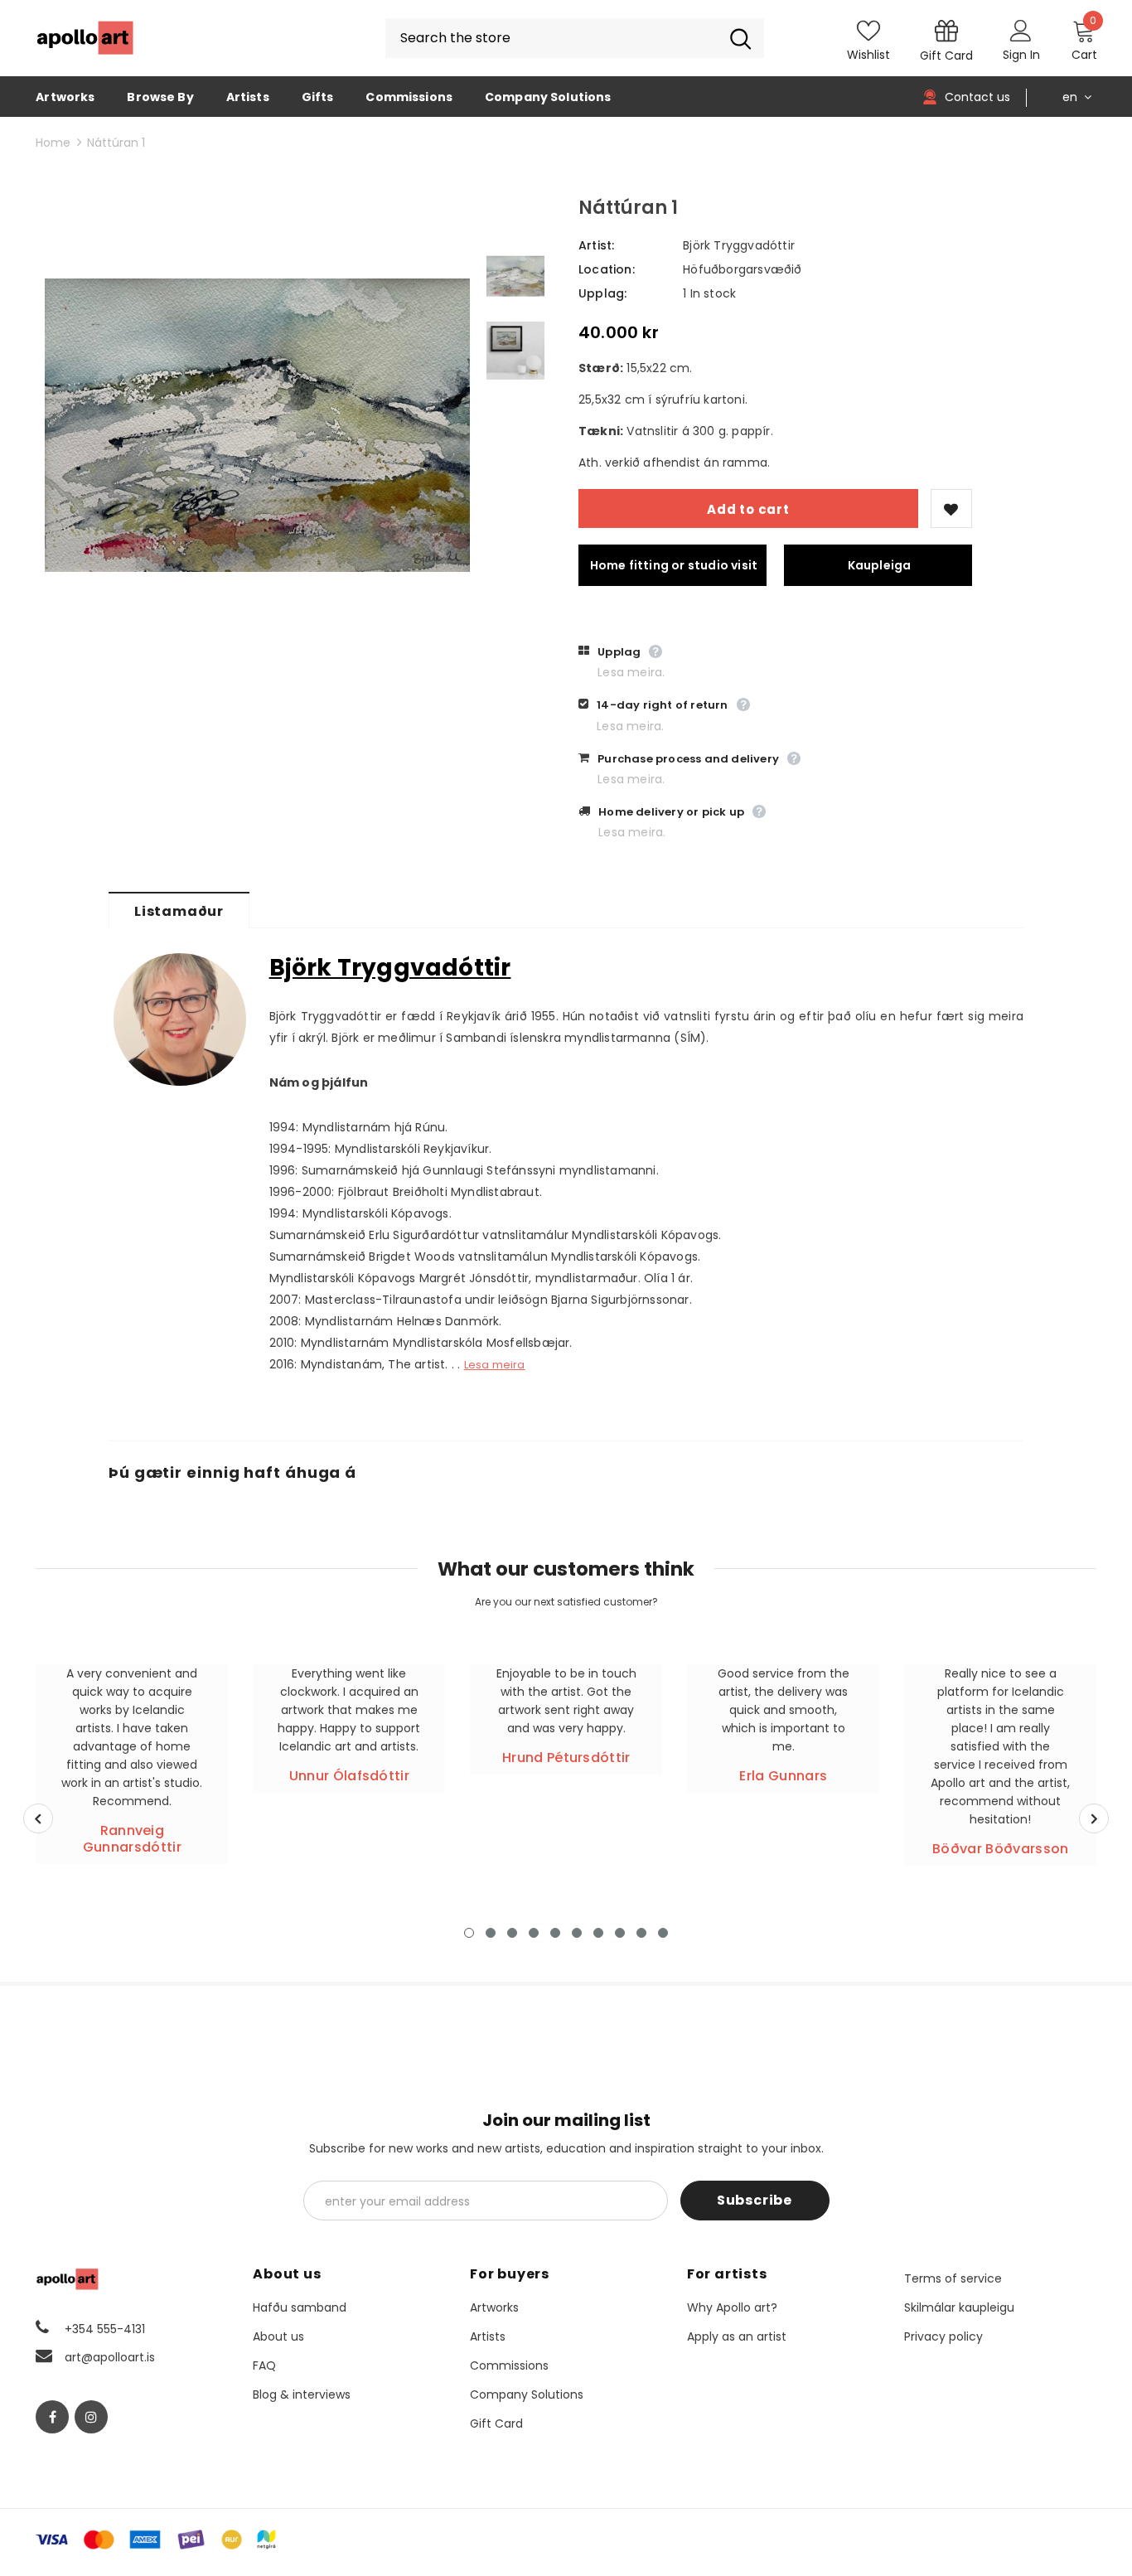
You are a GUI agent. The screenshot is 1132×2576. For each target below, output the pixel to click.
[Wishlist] (951, 508)
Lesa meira (495, 1365)
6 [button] (577, 1933)
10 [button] (663, 1933)
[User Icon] (1021, 30)
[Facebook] (52, 2417)
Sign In (1021, 55)
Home (53, 143)
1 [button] (469, 1933)
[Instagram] (91, 2417)
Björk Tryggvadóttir (739, 245)
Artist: (596, 245)
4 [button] (534, 1933)
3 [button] (512, 1933)
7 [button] (598, 1933)
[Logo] (85, 38)
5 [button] (555, 1933)
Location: (607, 269)
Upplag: (602, 293)
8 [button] (620, 1933)
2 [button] (491, 1933)
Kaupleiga (880, 565)
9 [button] (641, 1933)
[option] (257, 425)
